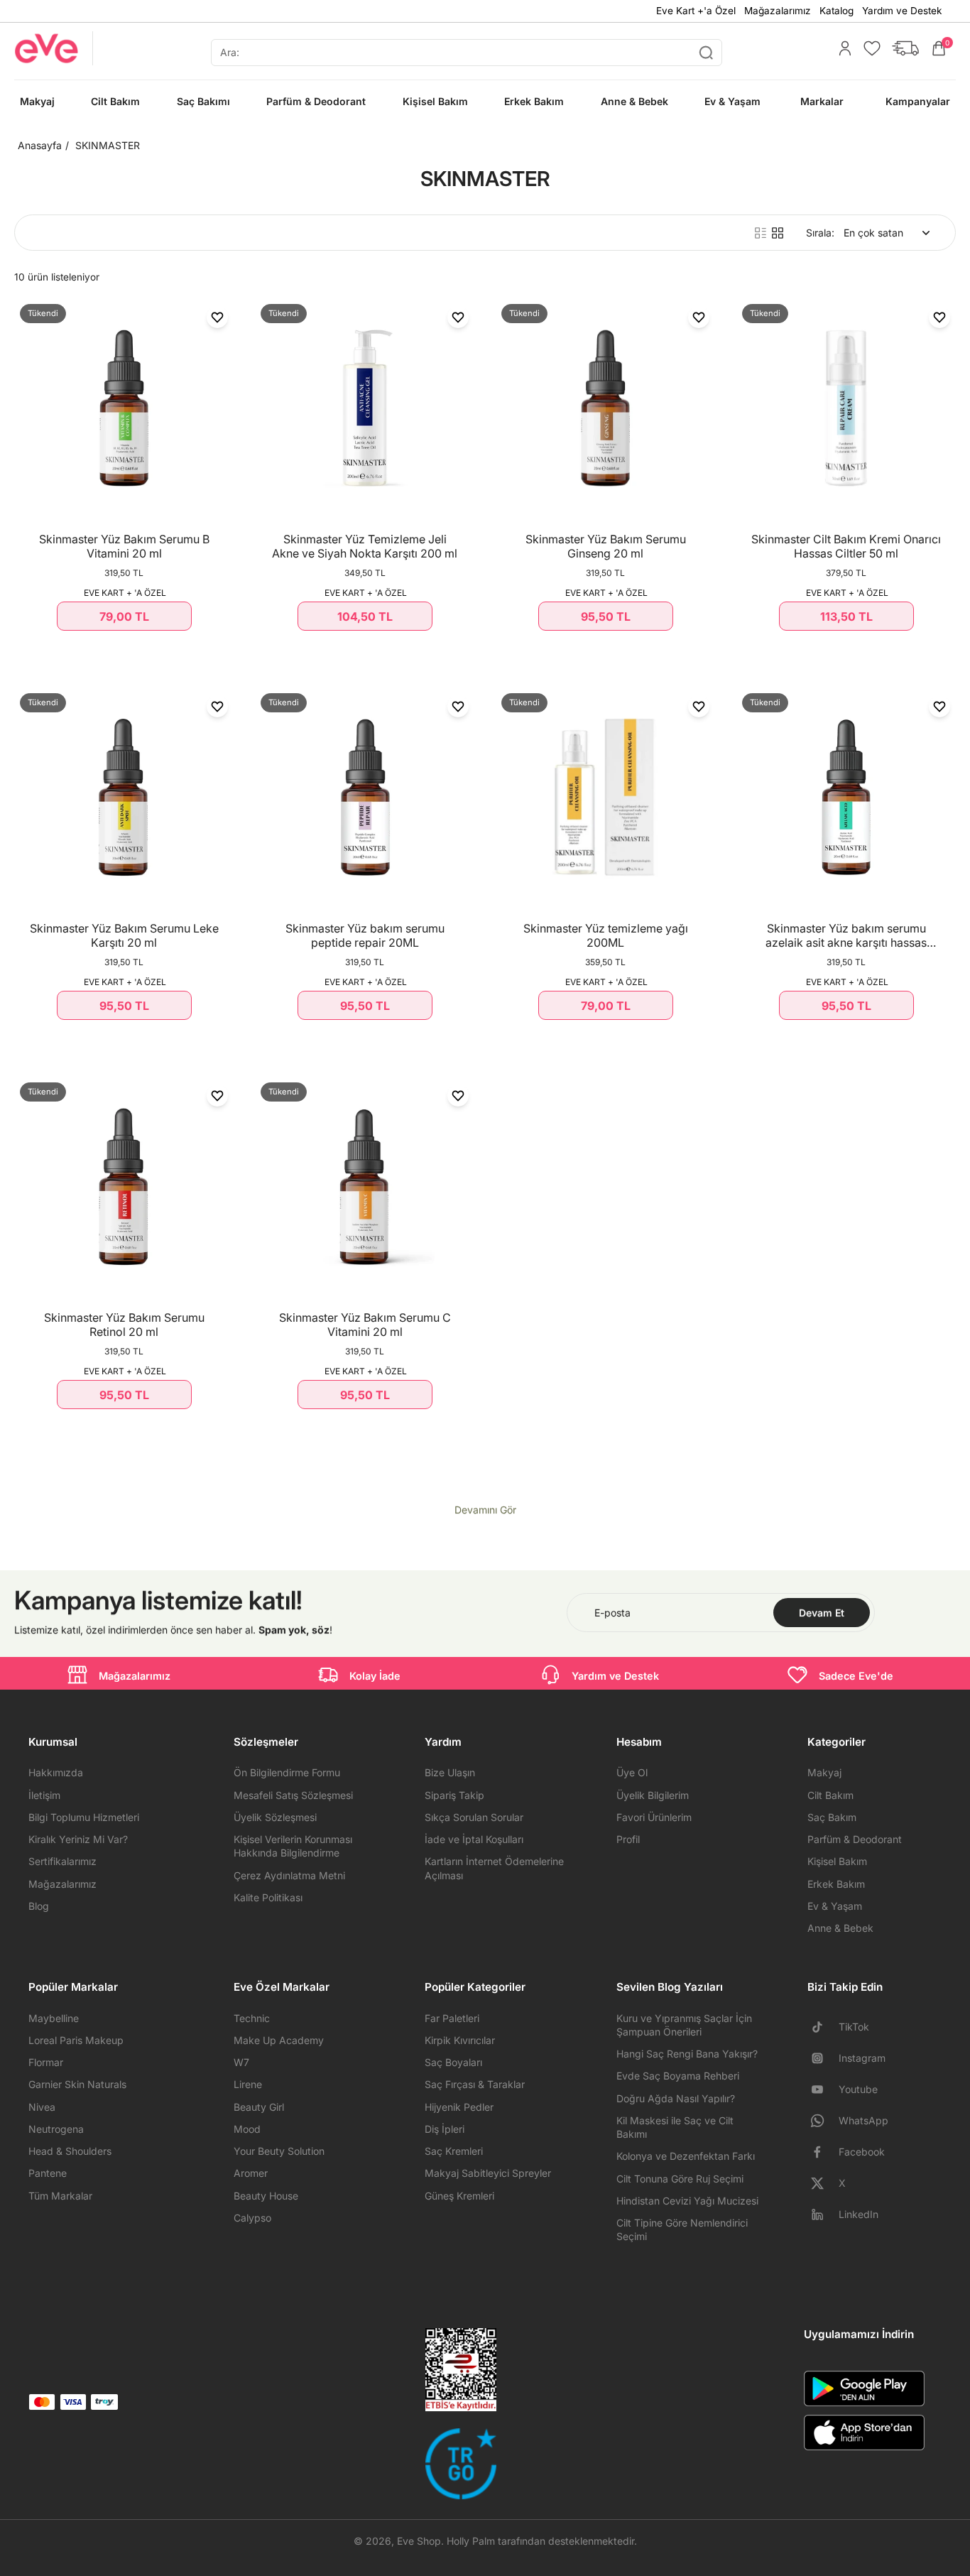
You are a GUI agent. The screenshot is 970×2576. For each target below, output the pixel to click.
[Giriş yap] (841, 48)
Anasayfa (40, 145)
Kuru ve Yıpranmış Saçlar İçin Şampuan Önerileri (684, 2025)
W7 (241, 2062)
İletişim (44, 1795)
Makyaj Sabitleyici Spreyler (488, 2173)
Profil (628, 1839)
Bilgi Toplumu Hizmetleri (84, 1817)
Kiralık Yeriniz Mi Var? (78, 1839)
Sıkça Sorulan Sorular (474, 1817)
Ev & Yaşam (835, 1906)
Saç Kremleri (454, 2151)
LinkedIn (859, 2214)
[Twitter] (823, 2183)
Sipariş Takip (454, 1795)
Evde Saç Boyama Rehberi (678, 2076)
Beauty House (266, 2196)
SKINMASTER (108, 145)
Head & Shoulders (70, 2151)
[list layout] (761, 233)
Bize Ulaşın (450, 1772)
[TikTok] (823, 2027)
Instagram (862, 2058)
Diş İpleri (445, 2129)
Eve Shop (419, 2541)
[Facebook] (823, 2152)
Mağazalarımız (778, 11)
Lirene (248, 2084)
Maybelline (54, 2018)
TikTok (854, 2027)
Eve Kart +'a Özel (696, 11)
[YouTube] (823, 2089)
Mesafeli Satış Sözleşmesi (293, 1795)
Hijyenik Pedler (459, 2107)
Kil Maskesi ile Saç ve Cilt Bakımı (675, 2127)
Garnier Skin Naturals (77, 2084)
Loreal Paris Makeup (76, 2040)
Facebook (862, 2152)
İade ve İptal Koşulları (474, 1839)
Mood (247, 2129)
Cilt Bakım (830, 1795)
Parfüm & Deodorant (855, 1839)
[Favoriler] (868, 48)
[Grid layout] (778, 233)
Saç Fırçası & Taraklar (475, 2084)
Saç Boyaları (453, 2062)
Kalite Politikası (268, 1897)
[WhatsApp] (823, 2121)
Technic (252, 2018)
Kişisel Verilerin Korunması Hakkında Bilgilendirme (293, 1846)
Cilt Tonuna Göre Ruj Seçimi (680, 2179)
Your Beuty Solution (279, 2151)
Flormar (46, 2062)
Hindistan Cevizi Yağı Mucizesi (687, 2201)
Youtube (858, 2089)
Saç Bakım (832, 1817)
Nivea (42, 2107)
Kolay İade (375, 1676)
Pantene (48, 2173)
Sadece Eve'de (856, 1676)
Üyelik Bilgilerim (653, 1795)
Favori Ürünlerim (654, 1817)
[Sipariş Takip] (902, 48)
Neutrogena (56, 2129)
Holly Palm (471, 2541)
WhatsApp (863, 2120)
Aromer (251, 2173)
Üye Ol (632, 1772)
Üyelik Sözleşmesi (275, 1817)
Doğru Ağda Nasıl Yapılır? (676, 2098)
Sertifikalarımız (62, 1861)
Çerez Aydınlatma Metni (289, 1875)
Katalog (837, 11)
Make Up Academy (279, 2040)
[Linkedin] (823, 2214)
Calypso (252, 2218)
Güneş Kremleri (459, 2196)
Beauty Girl (259, 2107)
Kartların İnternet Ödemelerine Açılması (494, 1868)
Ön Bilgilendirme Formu (287, 1772)
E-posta (612, 1613)
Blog (39, 1906)
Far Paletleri (452, 2018)
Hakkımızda (56, 1772)
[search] (467, 53)
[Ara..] (706, 53)
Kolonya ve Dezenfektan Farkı (686, 2156)
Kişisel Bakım (837, 1861)
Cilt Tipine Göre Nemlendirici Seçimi (682, 2229)
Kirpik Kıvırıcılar (460, 2040)
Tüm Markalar (60, 2196)
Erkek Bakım (836, 1884)
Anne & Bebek (840, 1928)
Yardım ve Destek (902, 11)
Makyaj (824, 1772)
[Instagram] (823, 2058)
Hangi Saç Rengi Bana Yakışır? (687, 2054)
